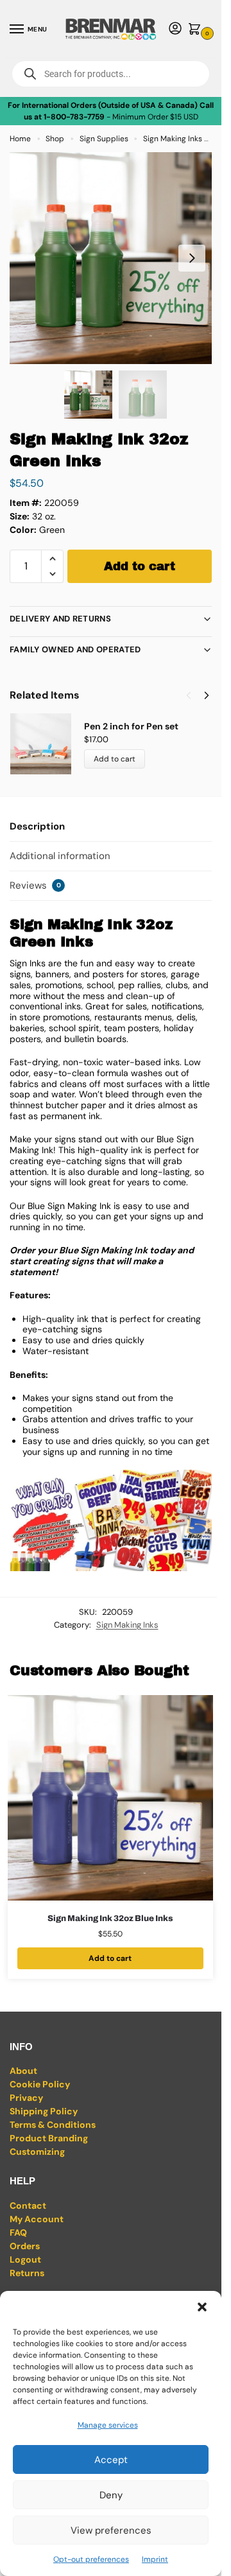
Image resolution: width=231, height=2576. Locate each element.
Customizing (37, 2152)
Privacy (26, 2098)
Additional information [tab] (60, 856)
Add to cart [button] (110, 1958)
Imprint (155, 2559)
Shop (55, 139)
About (23, 2071)
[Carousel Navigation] (194, 695)
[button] (202, 2307)
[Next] (207, 695)
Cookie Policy (40, 2084)
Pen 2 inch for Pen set (131, 726)
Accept (111, 2460)
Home (20, 139)
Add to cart (140, 566)
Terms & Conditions (53, 2125)
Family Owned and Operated (75, 649)
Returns (27, 2273)
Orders (25, 2246)
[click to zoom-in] (116, 258)
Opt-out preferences (91, 2559)
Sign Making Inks (173, 139)
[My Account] (175, 29)
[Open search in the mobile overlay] (111, 74)
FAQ (18, 2232)
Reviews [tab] (35, 885)
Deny (111, 2495)
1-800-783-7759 (74, 117)
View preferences (111, 2530)
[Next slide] (192, 258)
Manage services (108, 2425)
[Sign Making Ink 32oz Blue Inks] (110, 1798)
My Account (37, 2219)
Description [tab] (37, 826)
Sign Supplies (104, 139)
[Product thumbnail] (47, 744)
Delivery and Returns (60, 619)
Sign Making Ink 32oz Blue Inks (110, 1919)
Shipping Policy (44, 2111)
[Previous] (189, 695)
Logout (25, 2259)
